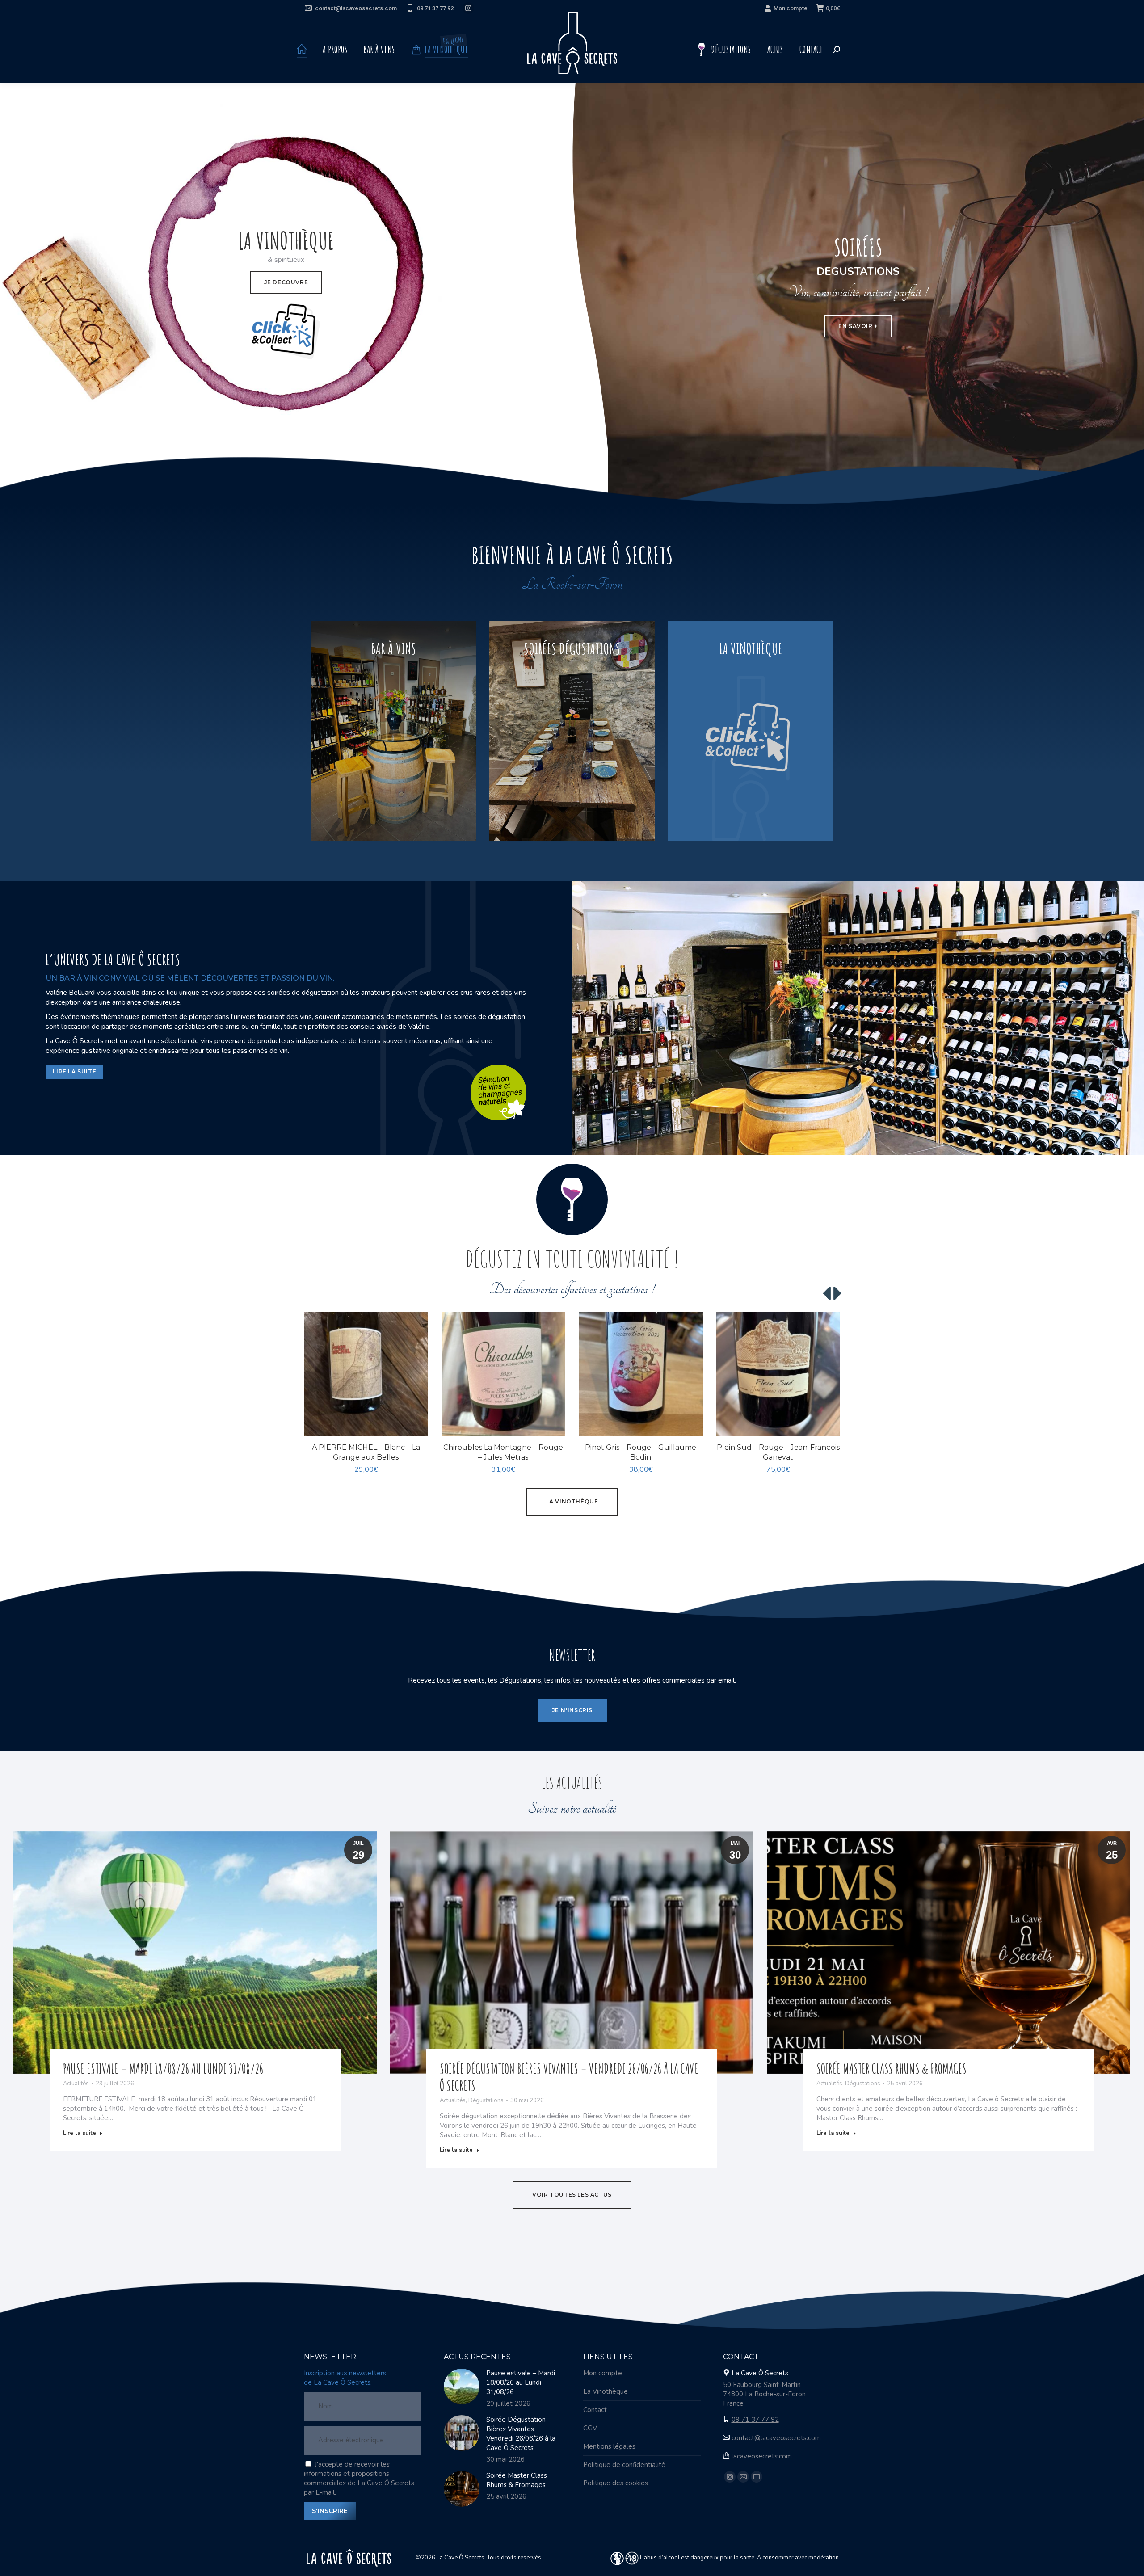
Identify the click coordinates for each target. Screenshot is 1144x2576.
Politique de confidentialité (624, 2465)
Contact (595, 2410)
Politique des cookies (616, 2483)
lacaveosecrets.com (762, 2456)
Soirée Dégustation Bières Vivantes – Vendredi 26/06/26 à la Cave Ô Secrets (521, 2434)
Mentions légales (609, 2446)
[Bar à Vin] (393, 731)
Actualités (76, 2084)
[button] (416, 1424)
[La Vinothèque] (751, 731)
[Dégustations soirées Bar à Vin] (572, 731)
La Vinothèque (606, 2391)
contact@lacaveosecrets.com (356, 8)
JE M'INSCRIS (572, 1710)
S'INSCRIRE (330, 2511)
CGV (590, 2428)
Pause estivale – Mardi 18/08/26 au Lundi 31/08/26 (163, 2069)
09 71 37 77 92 (435, 8)
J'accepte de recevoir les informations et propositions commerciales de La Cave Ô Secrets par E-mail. (359, 2478)
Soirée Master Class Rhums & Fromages (892, 2069)
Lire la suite (80, 2133)
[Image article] (462, 2387)
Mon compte (791, 8)
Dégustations (486, 2100)
